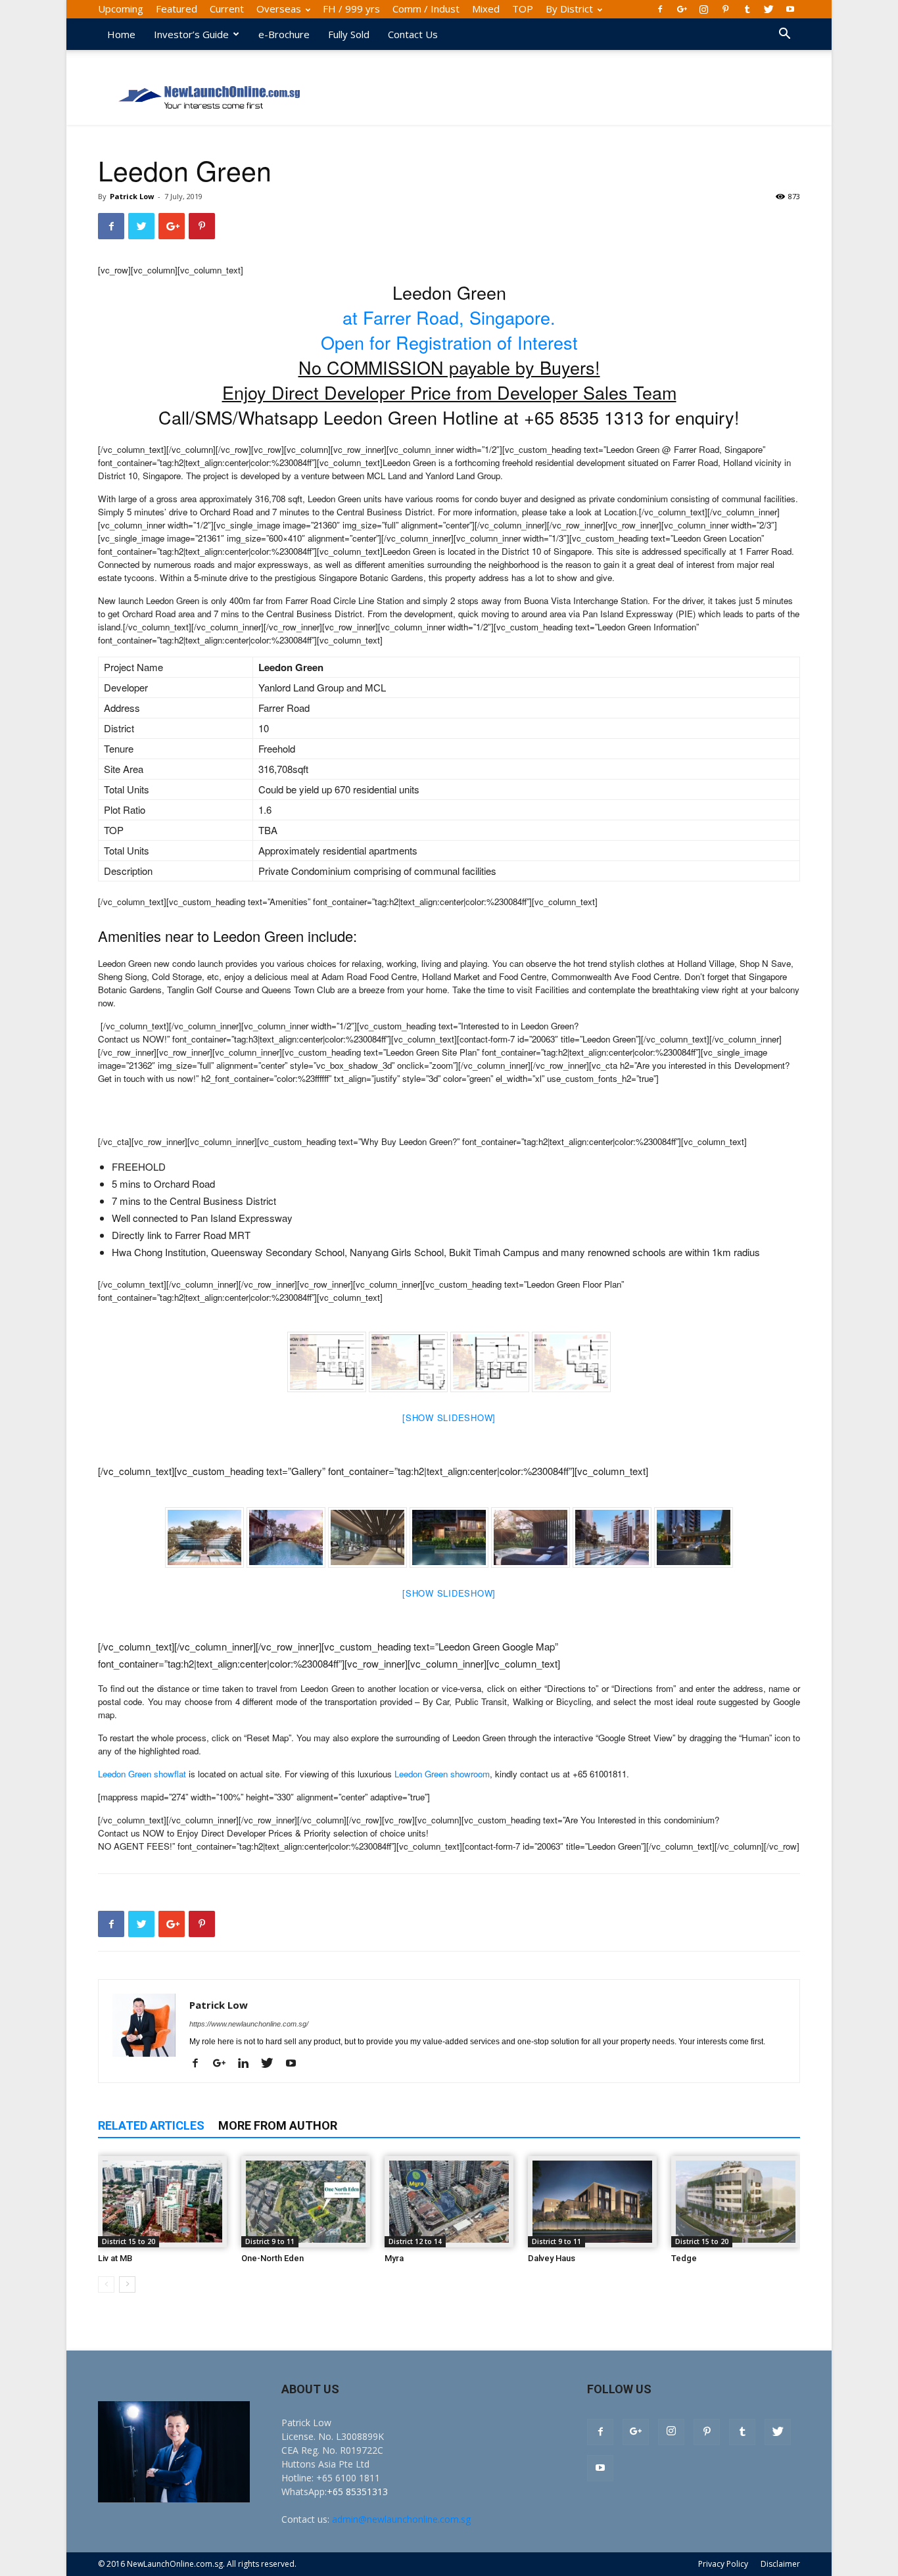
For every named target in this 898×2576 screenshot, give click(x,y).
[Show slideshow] (449, 1417)
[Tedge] (736, 2202)
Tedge (684, 2258)
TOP (523, 9)
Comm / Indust (426, 9)
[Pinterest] (725, 9)
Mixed (486, 9)
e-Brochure (284, 34)
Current (227, 9)
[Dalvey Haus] (592, 2202)
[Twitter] (768, 9)
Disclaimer (780, 2564)
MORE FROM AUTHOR (278, 2125)
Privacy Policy (723, 2564)
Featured (177, 9)
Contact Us (413, 34)
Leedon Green (556, 1102)
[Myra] (449, 2202)
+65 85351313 (357, 2492)
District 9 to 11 (270, 2241)
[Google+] (682, 9)
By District (569, 9)
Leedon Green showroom (442, 1774)
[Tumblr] (747, 9)
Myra (394, 2258)
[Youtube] (790, 9)
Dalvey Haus (552, 2258)
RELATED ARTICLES (151, 2125)
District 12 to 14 (415, 2241)
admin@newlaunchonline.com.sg (401, 2519)
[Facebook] (660, 9)
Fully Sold (349, 34)
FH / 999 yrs (351, 9)
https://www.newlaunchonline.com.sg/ (249, 2024)
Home (121, 34)
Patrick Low (132, 196)
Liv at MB (115, 2258)
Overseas (279, 9)
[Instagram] (703, 9)
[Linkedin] (248, 2064)
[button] (784, 35)
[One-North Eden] (306, 2202)
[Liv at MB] (162, 2202)
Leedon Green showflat (142, 1774)
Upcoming (121, 9)
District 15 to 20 (129, 2241)
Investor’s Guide (191, 34)
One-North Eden (272, 2258)
